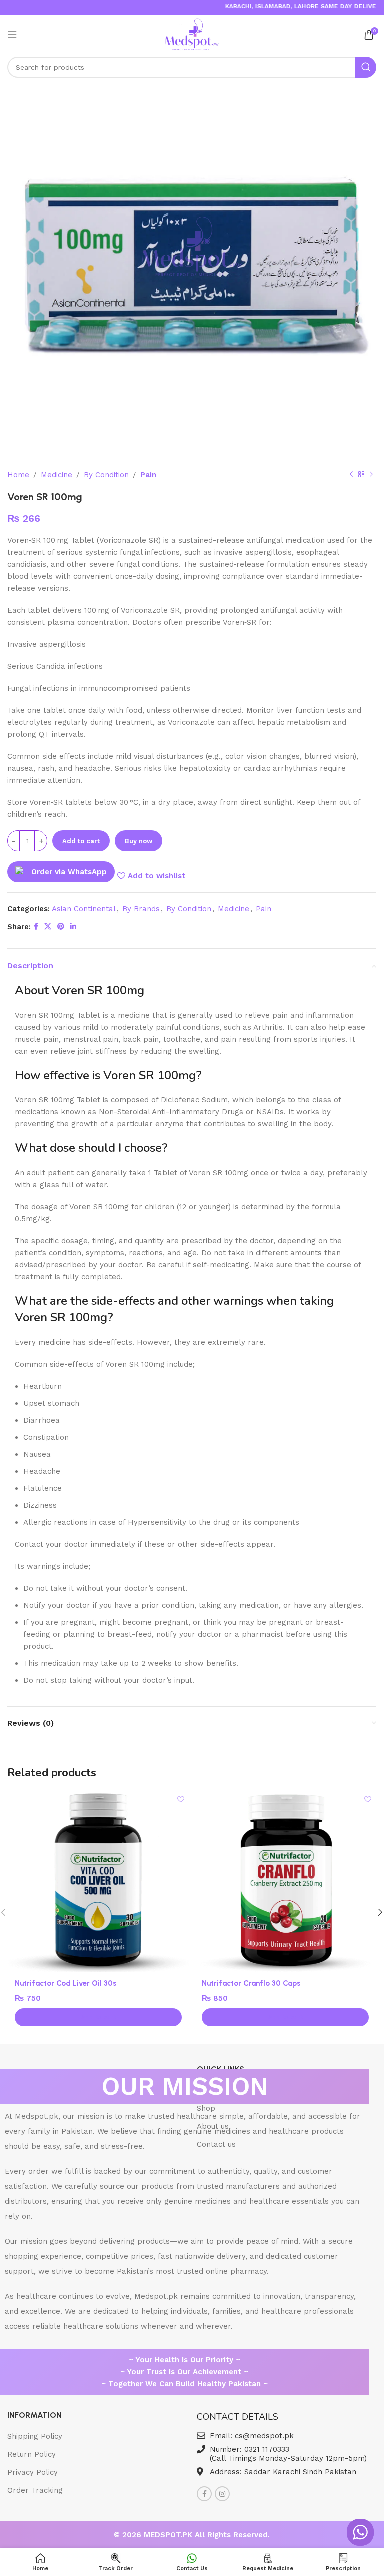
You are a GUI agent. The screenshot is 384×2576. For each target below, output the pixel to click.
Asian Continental (84, 909)
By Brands (141, 909)
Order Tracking (35, 2490)
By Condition (106, 475)
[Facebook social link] (36, 927)
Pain (148, 475)
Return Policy (32, 2454)
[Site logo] (192, 34)
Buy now (139, 841)
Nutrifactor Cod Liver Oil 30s (66, 1983)
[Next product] (371, 475)
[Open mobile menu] (12, 35)
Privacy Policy (33, 2472)
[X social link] (48, 927)
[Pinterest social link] (61, 927)
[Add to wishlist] (181, 1799)
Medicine (57, 475)
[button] (98, 2017)
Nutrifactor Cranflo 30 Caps (251, 1983)
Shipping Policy (35, 2436)
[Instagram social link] (222, 2494)
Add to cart (81, 841)
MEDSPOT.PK (169, 2535)
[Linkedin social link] (73, 927)
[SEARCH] (366, 67)
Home (18, 475)
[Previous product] (351, 475)
